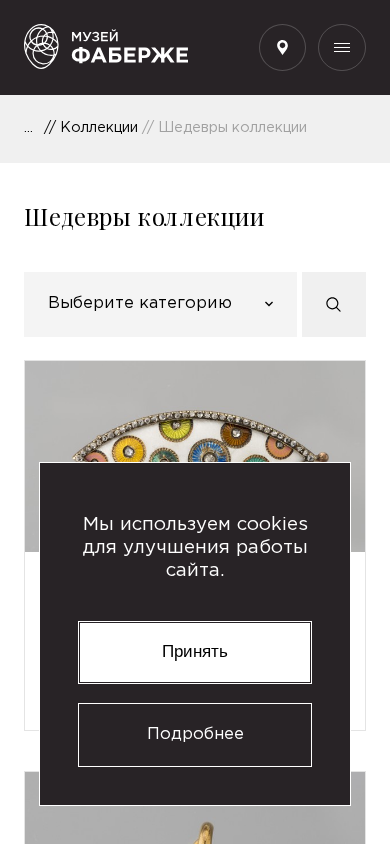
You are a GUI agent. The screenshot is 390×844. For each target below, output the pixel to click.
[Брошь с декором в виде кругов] (194, 456)
